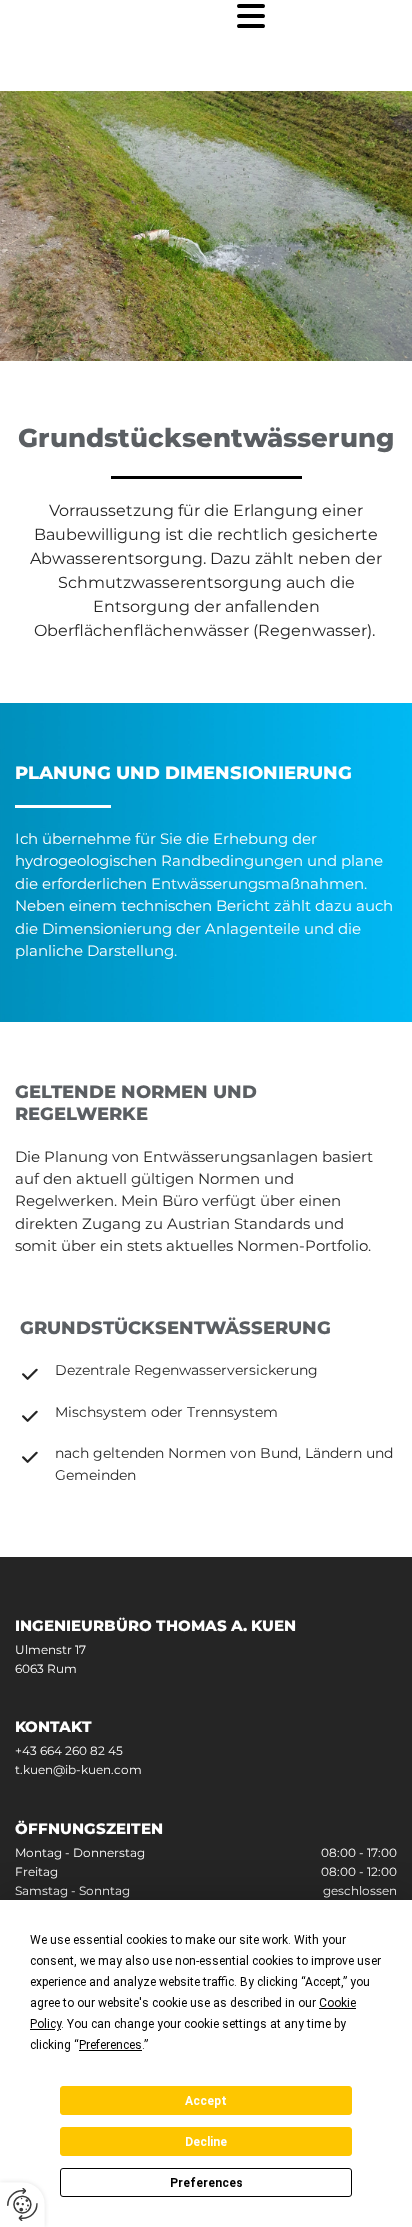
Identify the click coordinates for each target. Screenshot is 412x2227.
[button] (137, 17)
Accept (206, 2101)
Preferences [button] (110, 2045)
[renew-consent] (22, 2204)
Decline (206, 2142)
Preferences (206, 2183)
